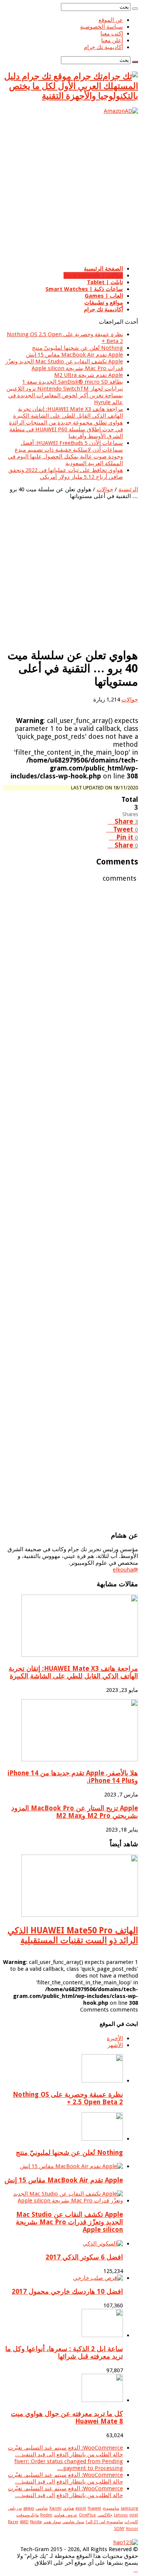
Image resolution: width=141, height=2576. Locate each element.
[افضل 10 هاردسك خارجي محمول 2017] (98, 2278)
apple (81, 2508)
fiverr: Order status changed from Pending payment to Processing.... (69, 2465)
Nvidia (36, 2522)
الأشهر (115, 2045)
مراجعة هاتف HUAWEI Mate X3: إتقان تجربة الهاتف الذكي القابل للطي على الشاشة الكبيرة (68, 412)
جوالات (105, 489)
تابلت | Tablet (105, 282)
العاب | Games (104, 296)
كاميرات (131, 2522)
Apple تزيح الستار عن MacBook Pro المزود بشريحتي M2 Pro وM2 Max (75, 1812)
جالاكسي (105, 2515)
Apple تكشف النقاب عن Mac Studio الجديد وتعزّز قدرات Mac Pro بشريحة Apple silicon (64, 365)
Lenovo (121, 2515)
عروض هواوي (66, 2515)
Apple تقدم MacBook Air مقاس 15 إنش (74, 355)
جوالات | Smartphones (93, 275)
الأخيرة (115, 2038)
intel (134, 2515)
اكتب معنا (112, 34)
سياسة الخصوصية (102, 27)
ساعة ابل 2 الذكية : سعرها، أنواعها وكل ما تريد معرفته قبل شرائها (64, 2353)
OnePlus (87, 2515)
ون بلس (15, 2508)
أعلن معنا (112, 40)
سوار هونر (52, 2522)
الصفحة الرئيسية (103, 269)
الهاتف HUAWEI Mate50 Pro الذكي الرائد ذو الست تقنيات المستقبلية (73, 1935)
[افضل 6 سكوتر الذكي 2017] (103, 2244)
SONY (119, 2529)
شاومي (42, 2508)
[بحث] (135, 9)
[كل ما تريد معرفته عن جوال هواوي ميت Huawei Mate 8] (102, 2400)
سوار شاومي (73, 2522)
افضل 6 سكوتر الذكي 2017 (84, 2257)
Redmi (46, 2515)
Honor (132, 2529)
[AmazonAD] (121, 111)
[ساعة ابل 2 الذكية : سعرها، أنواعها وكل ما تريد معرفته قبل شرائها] (102, 2335)
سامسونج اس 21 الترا (104, 2522)
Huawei (94, 2508)
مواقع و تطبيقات (104, 303)
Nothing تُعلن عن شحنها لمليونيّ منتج (77, 348)
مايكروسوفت (27, 2515)
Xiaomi (55, 2508)
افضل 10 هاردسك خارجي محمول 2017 (67, 2291)
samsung (129, 2508)
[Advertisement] (70, 189)
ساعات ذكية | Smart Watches (84, 289)
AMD (24, 2522)
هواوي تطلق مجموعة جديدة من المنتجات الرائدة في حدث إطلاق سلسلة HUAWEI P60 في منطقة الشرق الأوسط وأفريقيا (66, 429)
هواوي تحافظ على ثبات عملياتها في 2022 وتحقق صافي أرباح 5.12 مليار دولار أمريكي (66, 474)
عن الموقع (111, 20)
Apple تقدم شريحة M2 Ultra (89, 375)
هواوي (69, 2508)
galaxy (29, 2508)
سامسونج (111, 2508)
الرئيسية (128, 489)
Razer (13, 2522)
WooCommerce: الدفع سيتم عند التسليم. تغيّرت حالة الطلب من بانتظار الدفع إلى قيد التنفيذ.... (65, 2451)
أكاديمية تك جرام (103, 47)
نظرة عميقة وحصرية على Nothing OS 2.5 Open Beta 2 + (68, 2098)
